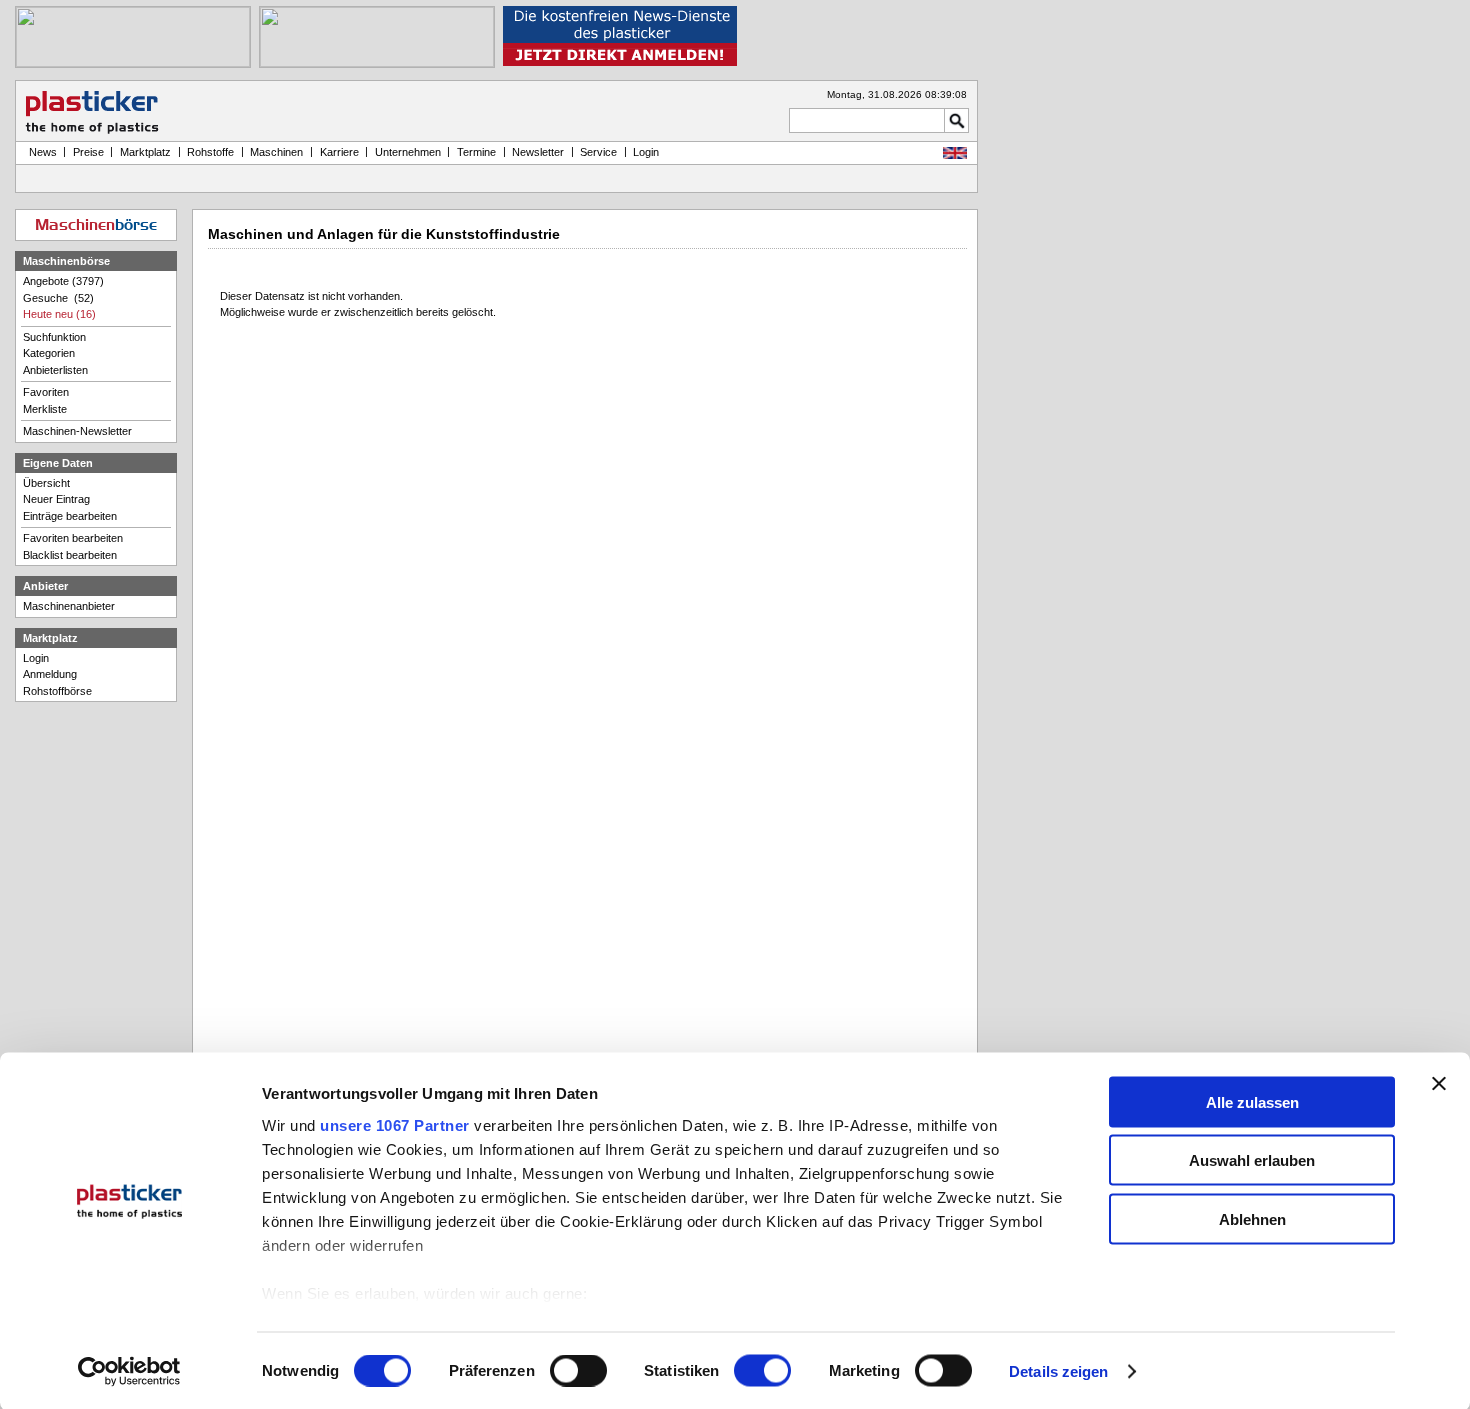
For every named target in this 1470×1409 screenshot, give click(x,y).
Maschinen (276, 152)
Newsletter (538, 152)
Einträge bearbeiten (70, 516)
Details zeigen (1058, 1371)
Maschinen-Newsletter (77, 431)
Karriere (339, 152)
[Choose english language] (955, 155)
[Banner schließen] (1439, 1083)
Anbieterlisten (55, 370)
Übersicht (46, 483)
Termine (476, 152)
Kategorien (49, 353)
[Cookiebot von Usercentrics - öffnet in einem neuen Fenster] (129, 1372)
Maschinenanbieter (69, 606)
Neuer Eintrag (56, 499)
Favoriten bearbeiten (73, 538)
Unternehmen (408, 152)
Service (598, 152)
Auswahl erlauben (1252, 1160)
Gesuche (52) (58, 298)
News (40, 152)
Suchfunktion (54, 337)
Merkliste (45, 409)
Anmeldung (50, 674)
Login (36, 658)
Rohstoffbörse (57, 691)
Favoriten (46, 392)
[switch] (578, 1371)
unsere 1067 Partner (395, 1124)
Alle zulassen (1252, 1101)
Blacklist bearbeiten (70, 555)
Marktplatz (145, 152)
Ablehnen (1252, 1218)
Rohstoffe (210, 152)
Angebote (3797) (63, 281)
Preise (88, 152)
